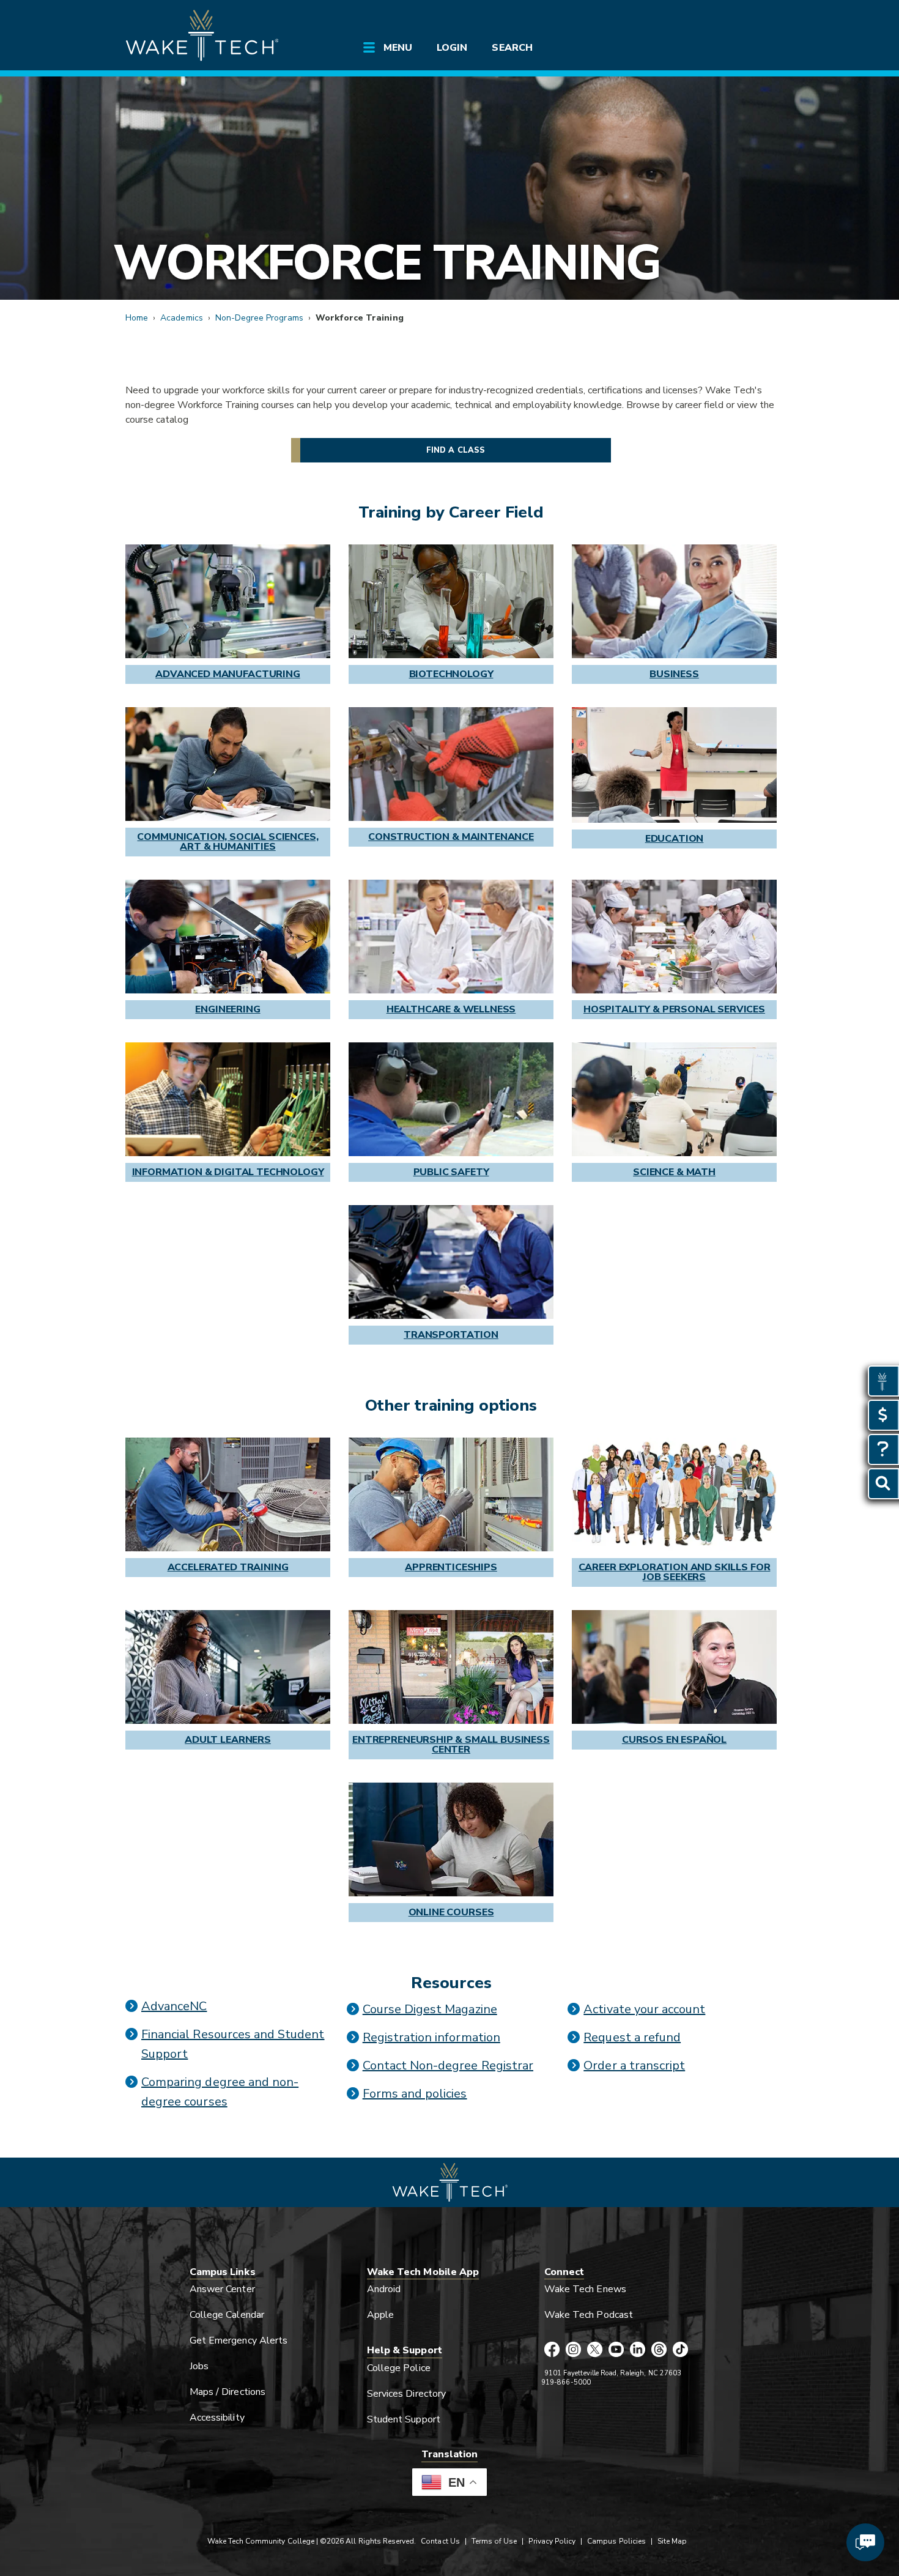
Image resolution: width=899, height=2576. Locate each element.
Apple (380, 2315)
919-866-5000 (566, 2382)
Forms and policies (415, 2094)
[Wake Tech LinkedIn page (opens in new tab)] (638, 2350)
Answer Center (222, 2289)
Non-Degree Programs (259, 318)
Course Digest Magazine (430, 2009)
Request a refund (632, 2037)
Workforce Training (386, 263)
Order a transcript (634, 2066)
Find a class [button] (456, 450)
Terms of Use (494, 2541)
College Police (399, 2368)
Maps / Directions (228, 2392)
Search (512, 48)
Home (137, 318)
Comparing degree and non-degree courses (220, 2092)
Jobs (199, 2366)
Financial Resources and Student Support (233, 2044)
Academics (181, 318)
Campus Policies (616, 2541)
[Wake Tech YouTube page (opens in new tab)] (616, 2350)
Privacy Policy (552, 2541)
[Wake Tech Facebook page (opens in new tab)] (552, 2350)
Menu (398, 48)
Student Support (404, 2419)
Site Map (672, 2541)
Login (452, 48)
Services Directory (406, 2394)
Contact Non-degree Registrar (448, 2066)
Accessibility (217, 2418)
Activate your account (644, 2009)
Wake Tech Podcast (589, 2315)
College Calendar (227, 2315)
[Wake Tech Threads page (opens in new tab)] (659, 2350)
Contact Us (440, 2541)
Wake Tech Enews (585, 2289)
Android (384, 2289)
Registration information (431, 2037)
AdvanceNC (174, 2006)
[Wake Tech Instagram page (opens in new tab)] (573, 2350)
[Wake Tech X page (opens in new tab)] (595, 2350)
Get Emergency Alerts (239, 2340)
